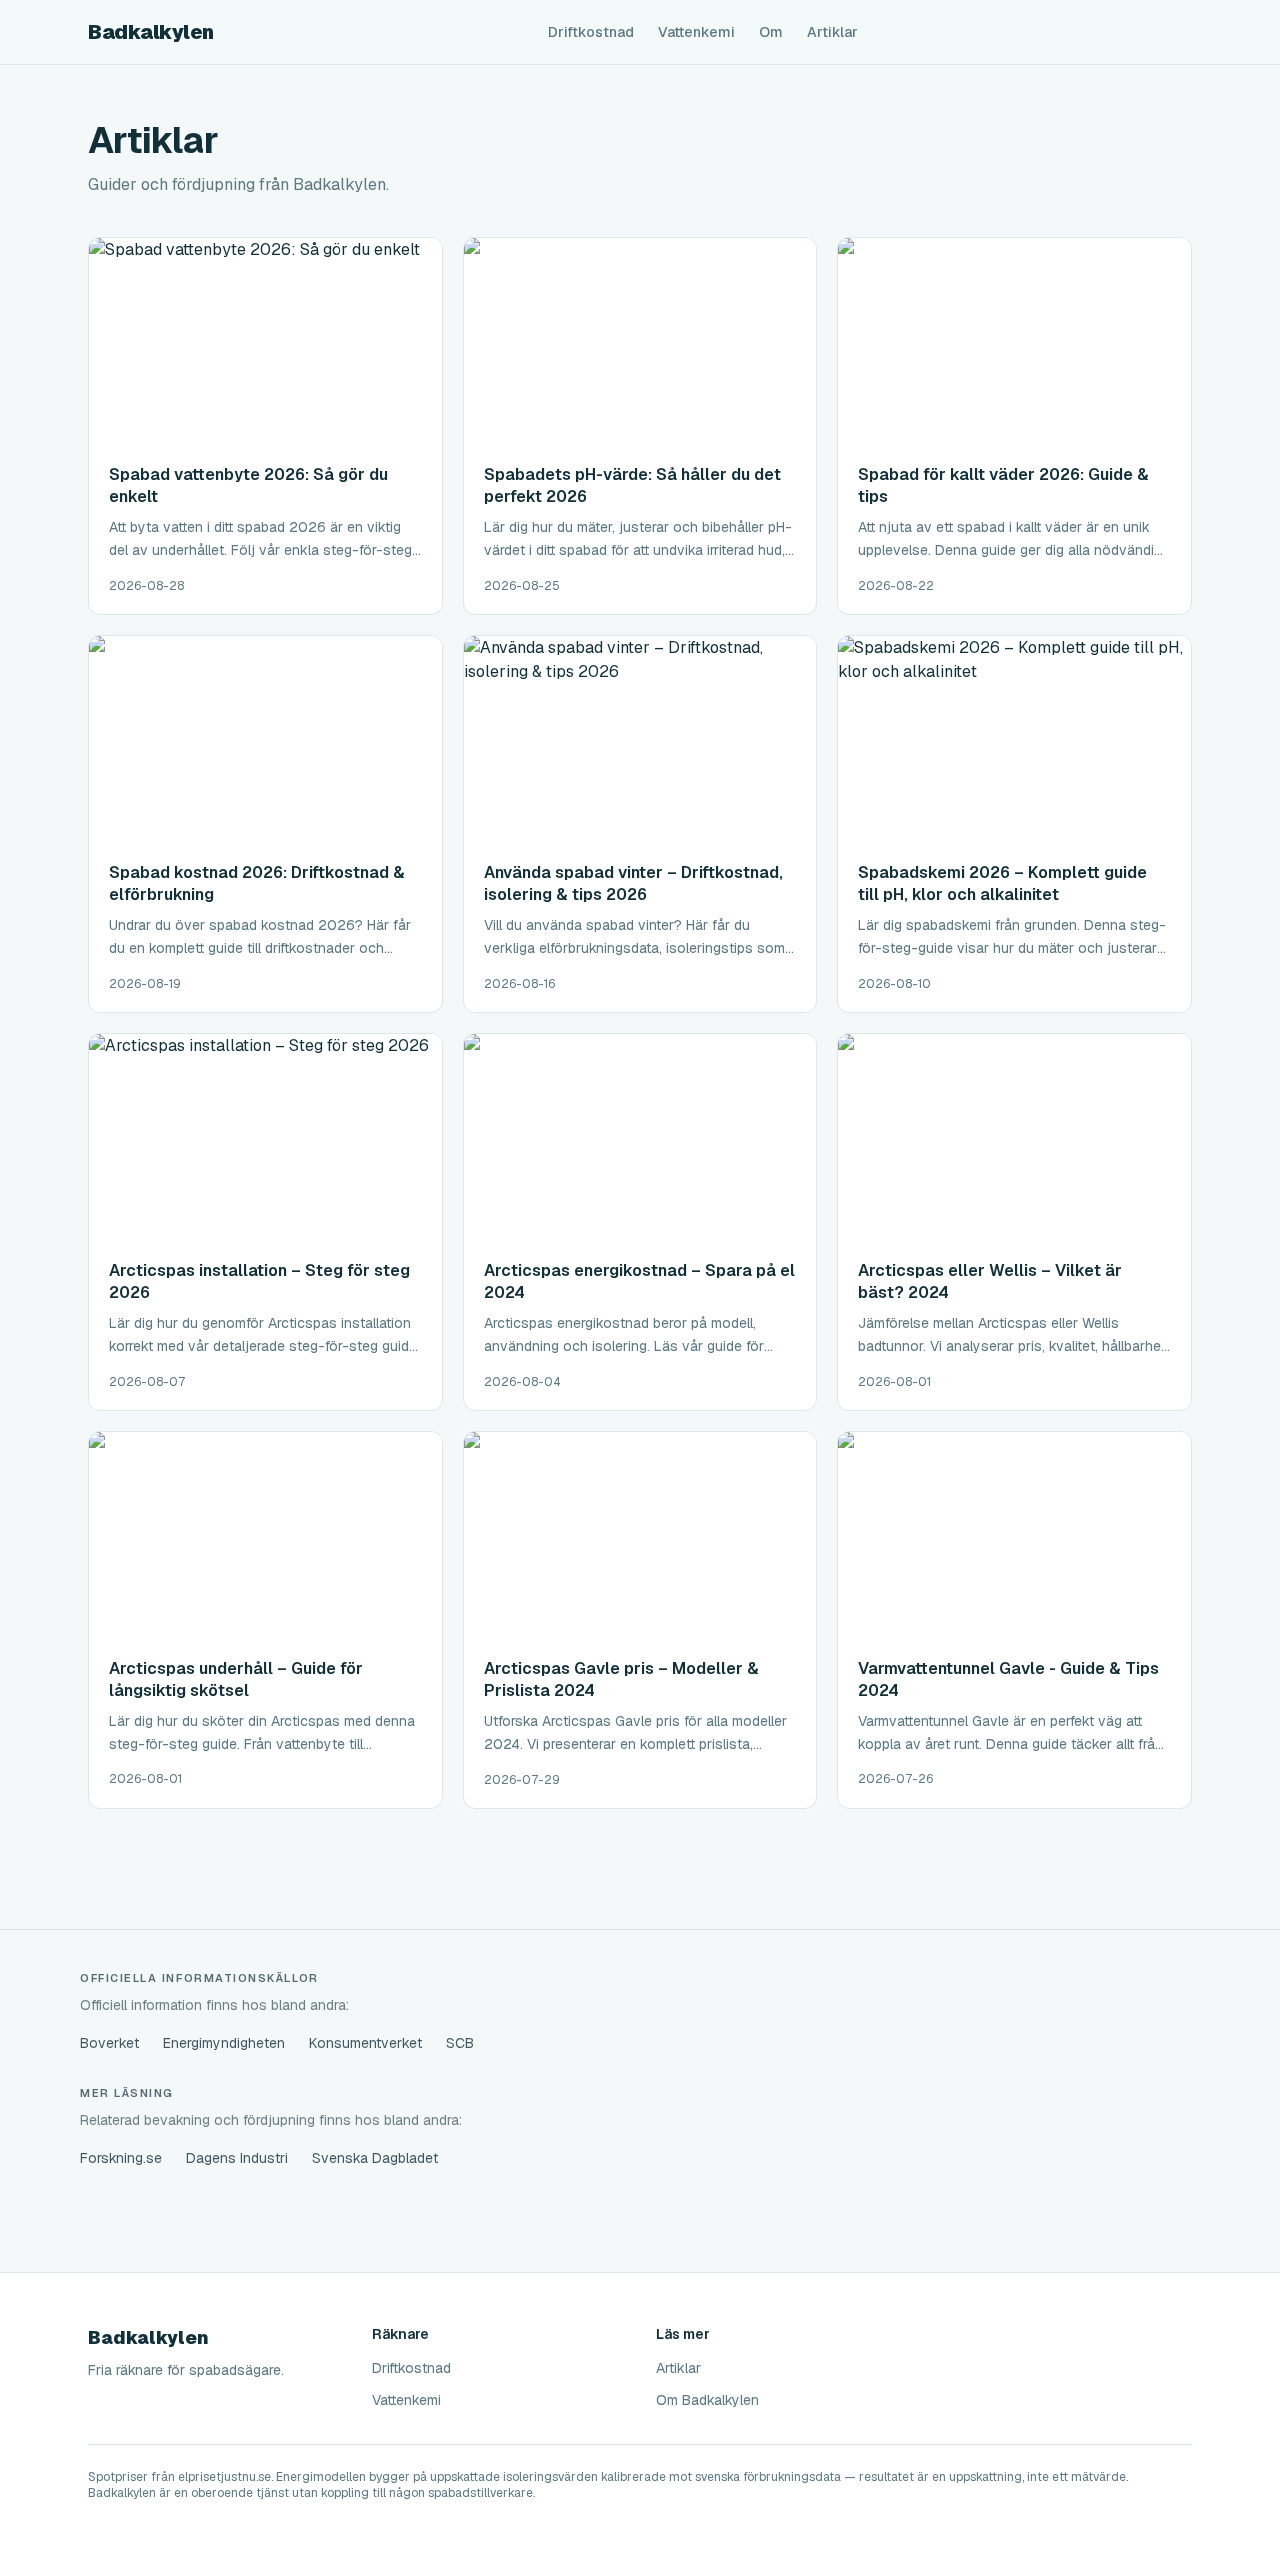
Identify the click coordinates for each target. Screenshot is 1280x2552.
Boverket (109, 2043)
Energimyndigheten (224, 2043)
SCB (460, 2043)
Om (771, 32)
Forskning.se (121, 2158)
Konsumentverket (365, 2043)
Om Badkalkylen (707, 2400)
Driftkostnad (591, 32)
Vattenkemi (696, 32)
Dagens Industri (237, 2158)
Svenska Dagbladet (375, 2158)
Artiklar (832, 32)
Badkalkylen (151, 32)
